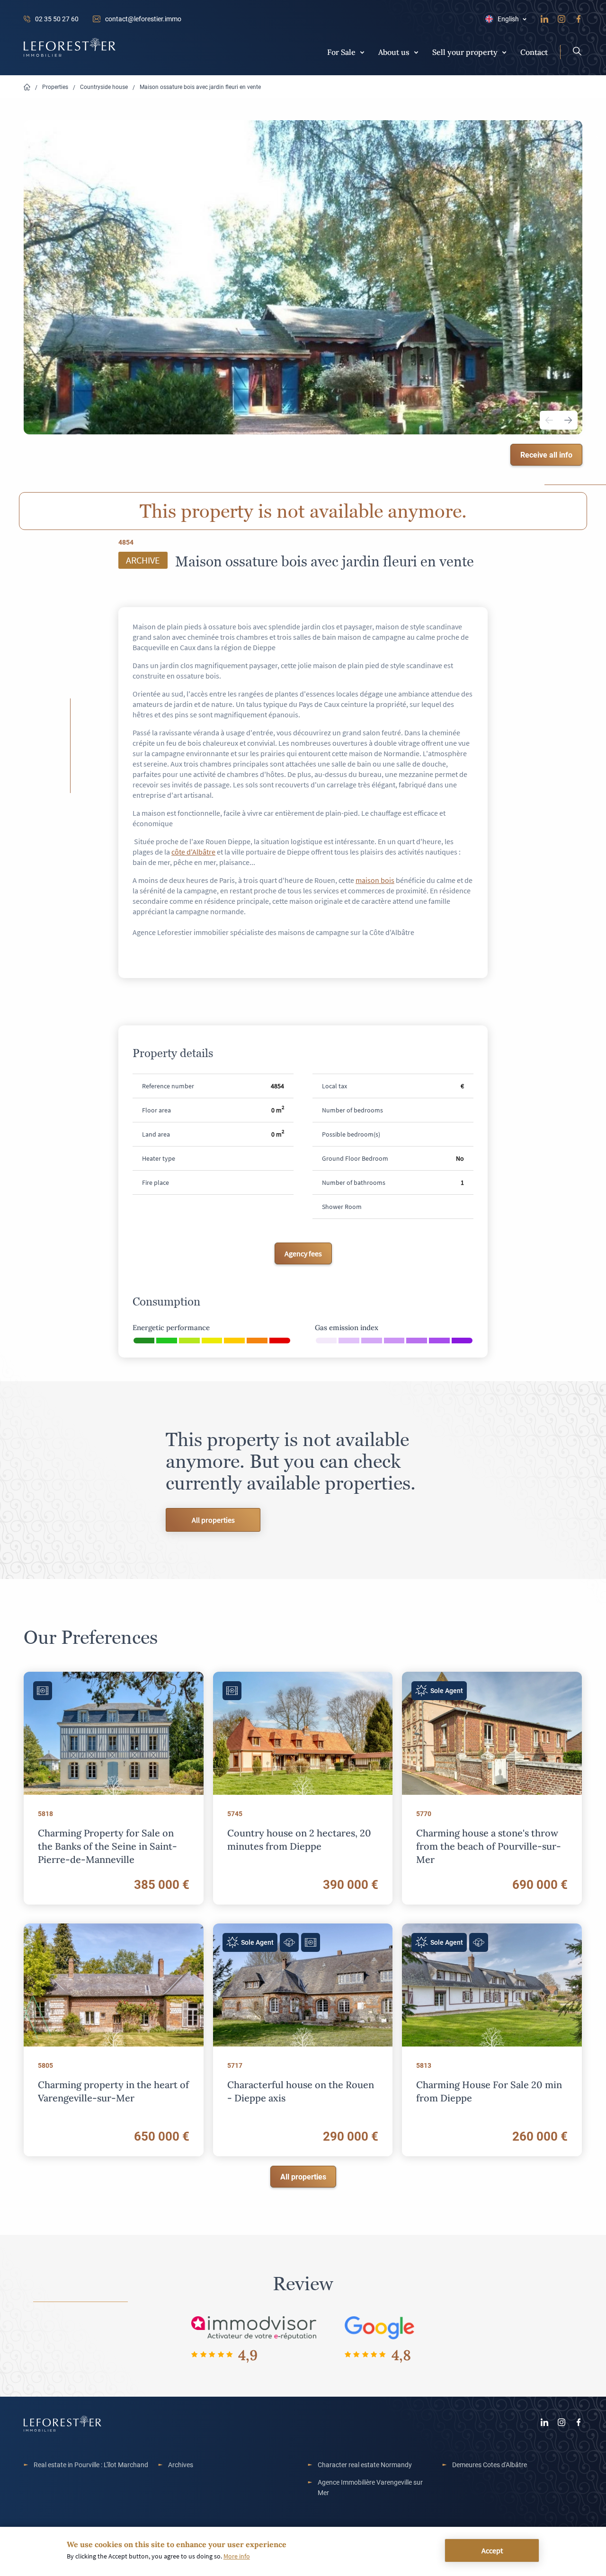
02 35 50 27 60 (57, 19)
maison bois (375, 880)
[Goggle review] (380, 2327)
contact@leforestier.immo (143, 19)
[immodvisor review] (254, 2327)
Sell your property (465, 52)
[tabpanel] (303, 277)
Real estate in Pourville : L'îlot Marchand (91, 2465)
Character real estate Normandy (365, 2465)
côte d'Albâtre (193, 852)
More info (237, 2556)
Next (568, 420)
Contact (534, 52)
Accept (492, 2550)
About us (394, 52)
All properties (213, 1520)
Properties (55, 87)
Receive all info (546, 454)
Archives (181, 2465)
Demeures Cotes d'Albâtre (490, 2465)
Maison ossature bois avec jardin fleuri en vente (200, 87)
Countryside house (104, 87)
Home (27, 87)
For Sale (341, 52)
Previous (549, 420)
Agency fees (303, 1253)
